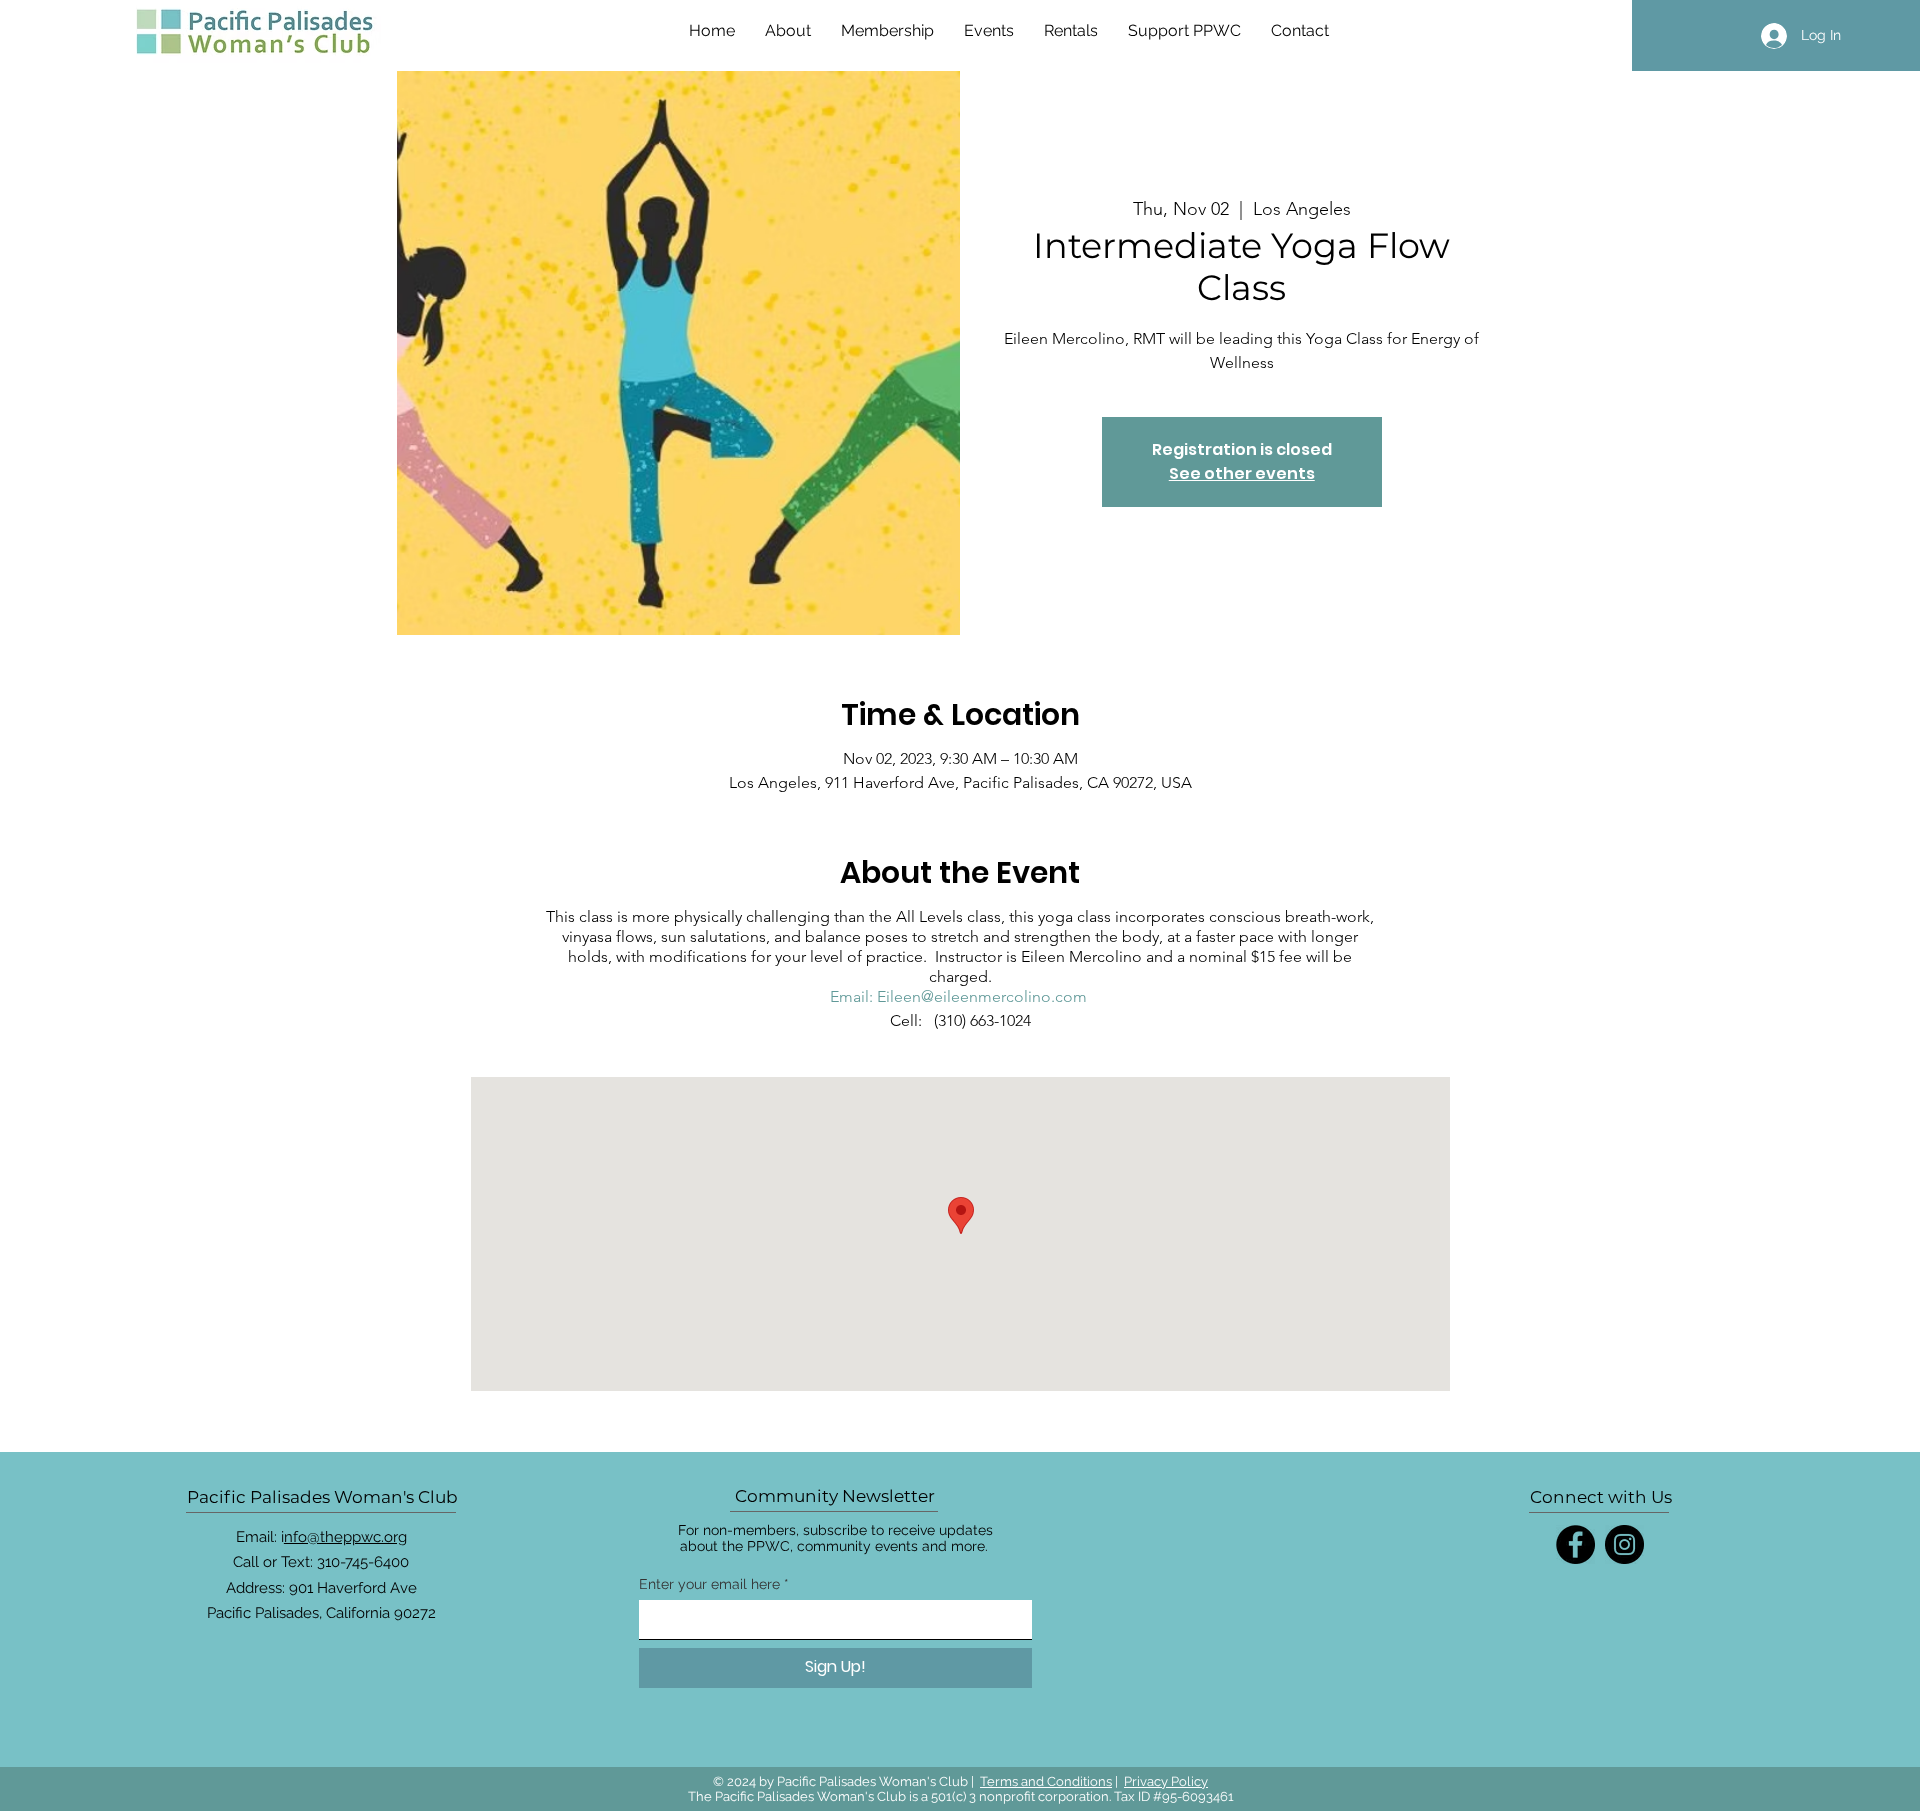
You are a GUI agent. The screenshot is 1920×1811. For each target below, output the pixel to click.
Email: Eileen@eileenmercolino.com (958, 996)
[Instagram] (1624, 1544)
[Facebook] (1575, 1544)
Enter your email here (709, 1584)
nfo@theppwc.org (345, 1537)
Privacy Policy (1166, 1781)
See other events (1242, 473)
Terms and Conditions (1046, 1781)
